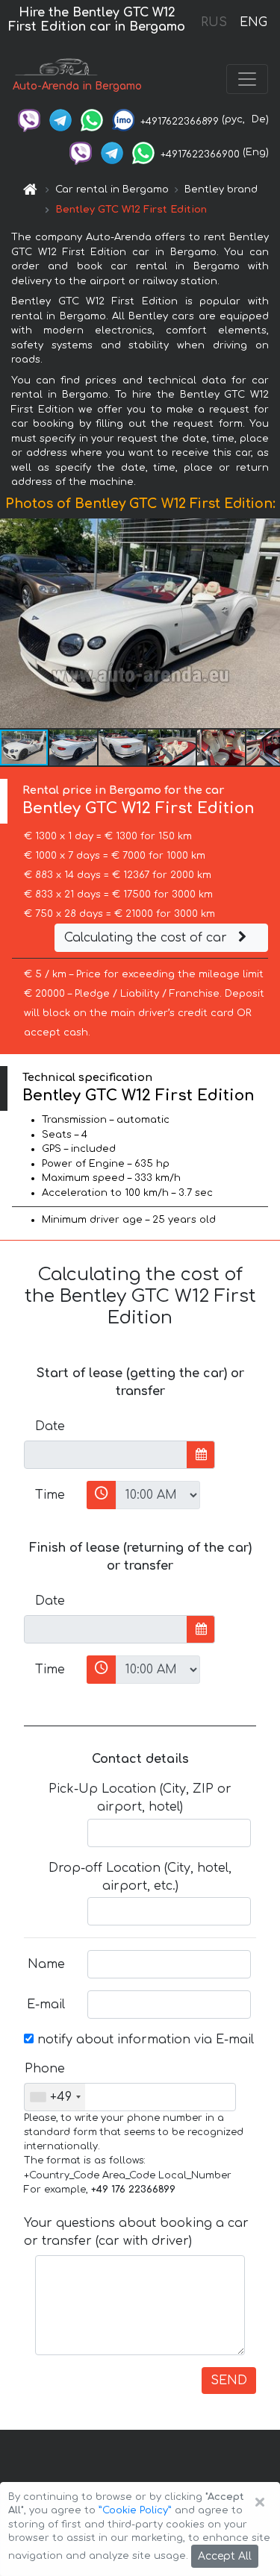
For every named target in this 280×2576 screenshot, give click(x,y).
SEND (229, 2381)
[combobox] (55, 2097)
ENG (253, 22)
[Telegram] (60, 119)
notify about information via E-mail (144, 2040)
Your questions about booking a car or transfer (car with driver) (136, 2232)
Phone (45, 2069)
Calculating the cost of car (147, 938)
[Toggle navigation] (247, 79)
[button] (267, 623)
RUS (214, 22)
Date (50, 1426)
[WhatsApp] (92, 119)
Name (46, 1964)
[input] (106, 1455)
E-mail (46, 2005)
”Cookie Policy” (135, 2510)
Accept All (225, 2556)
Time (50, 1495)
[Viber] (29, 119)
